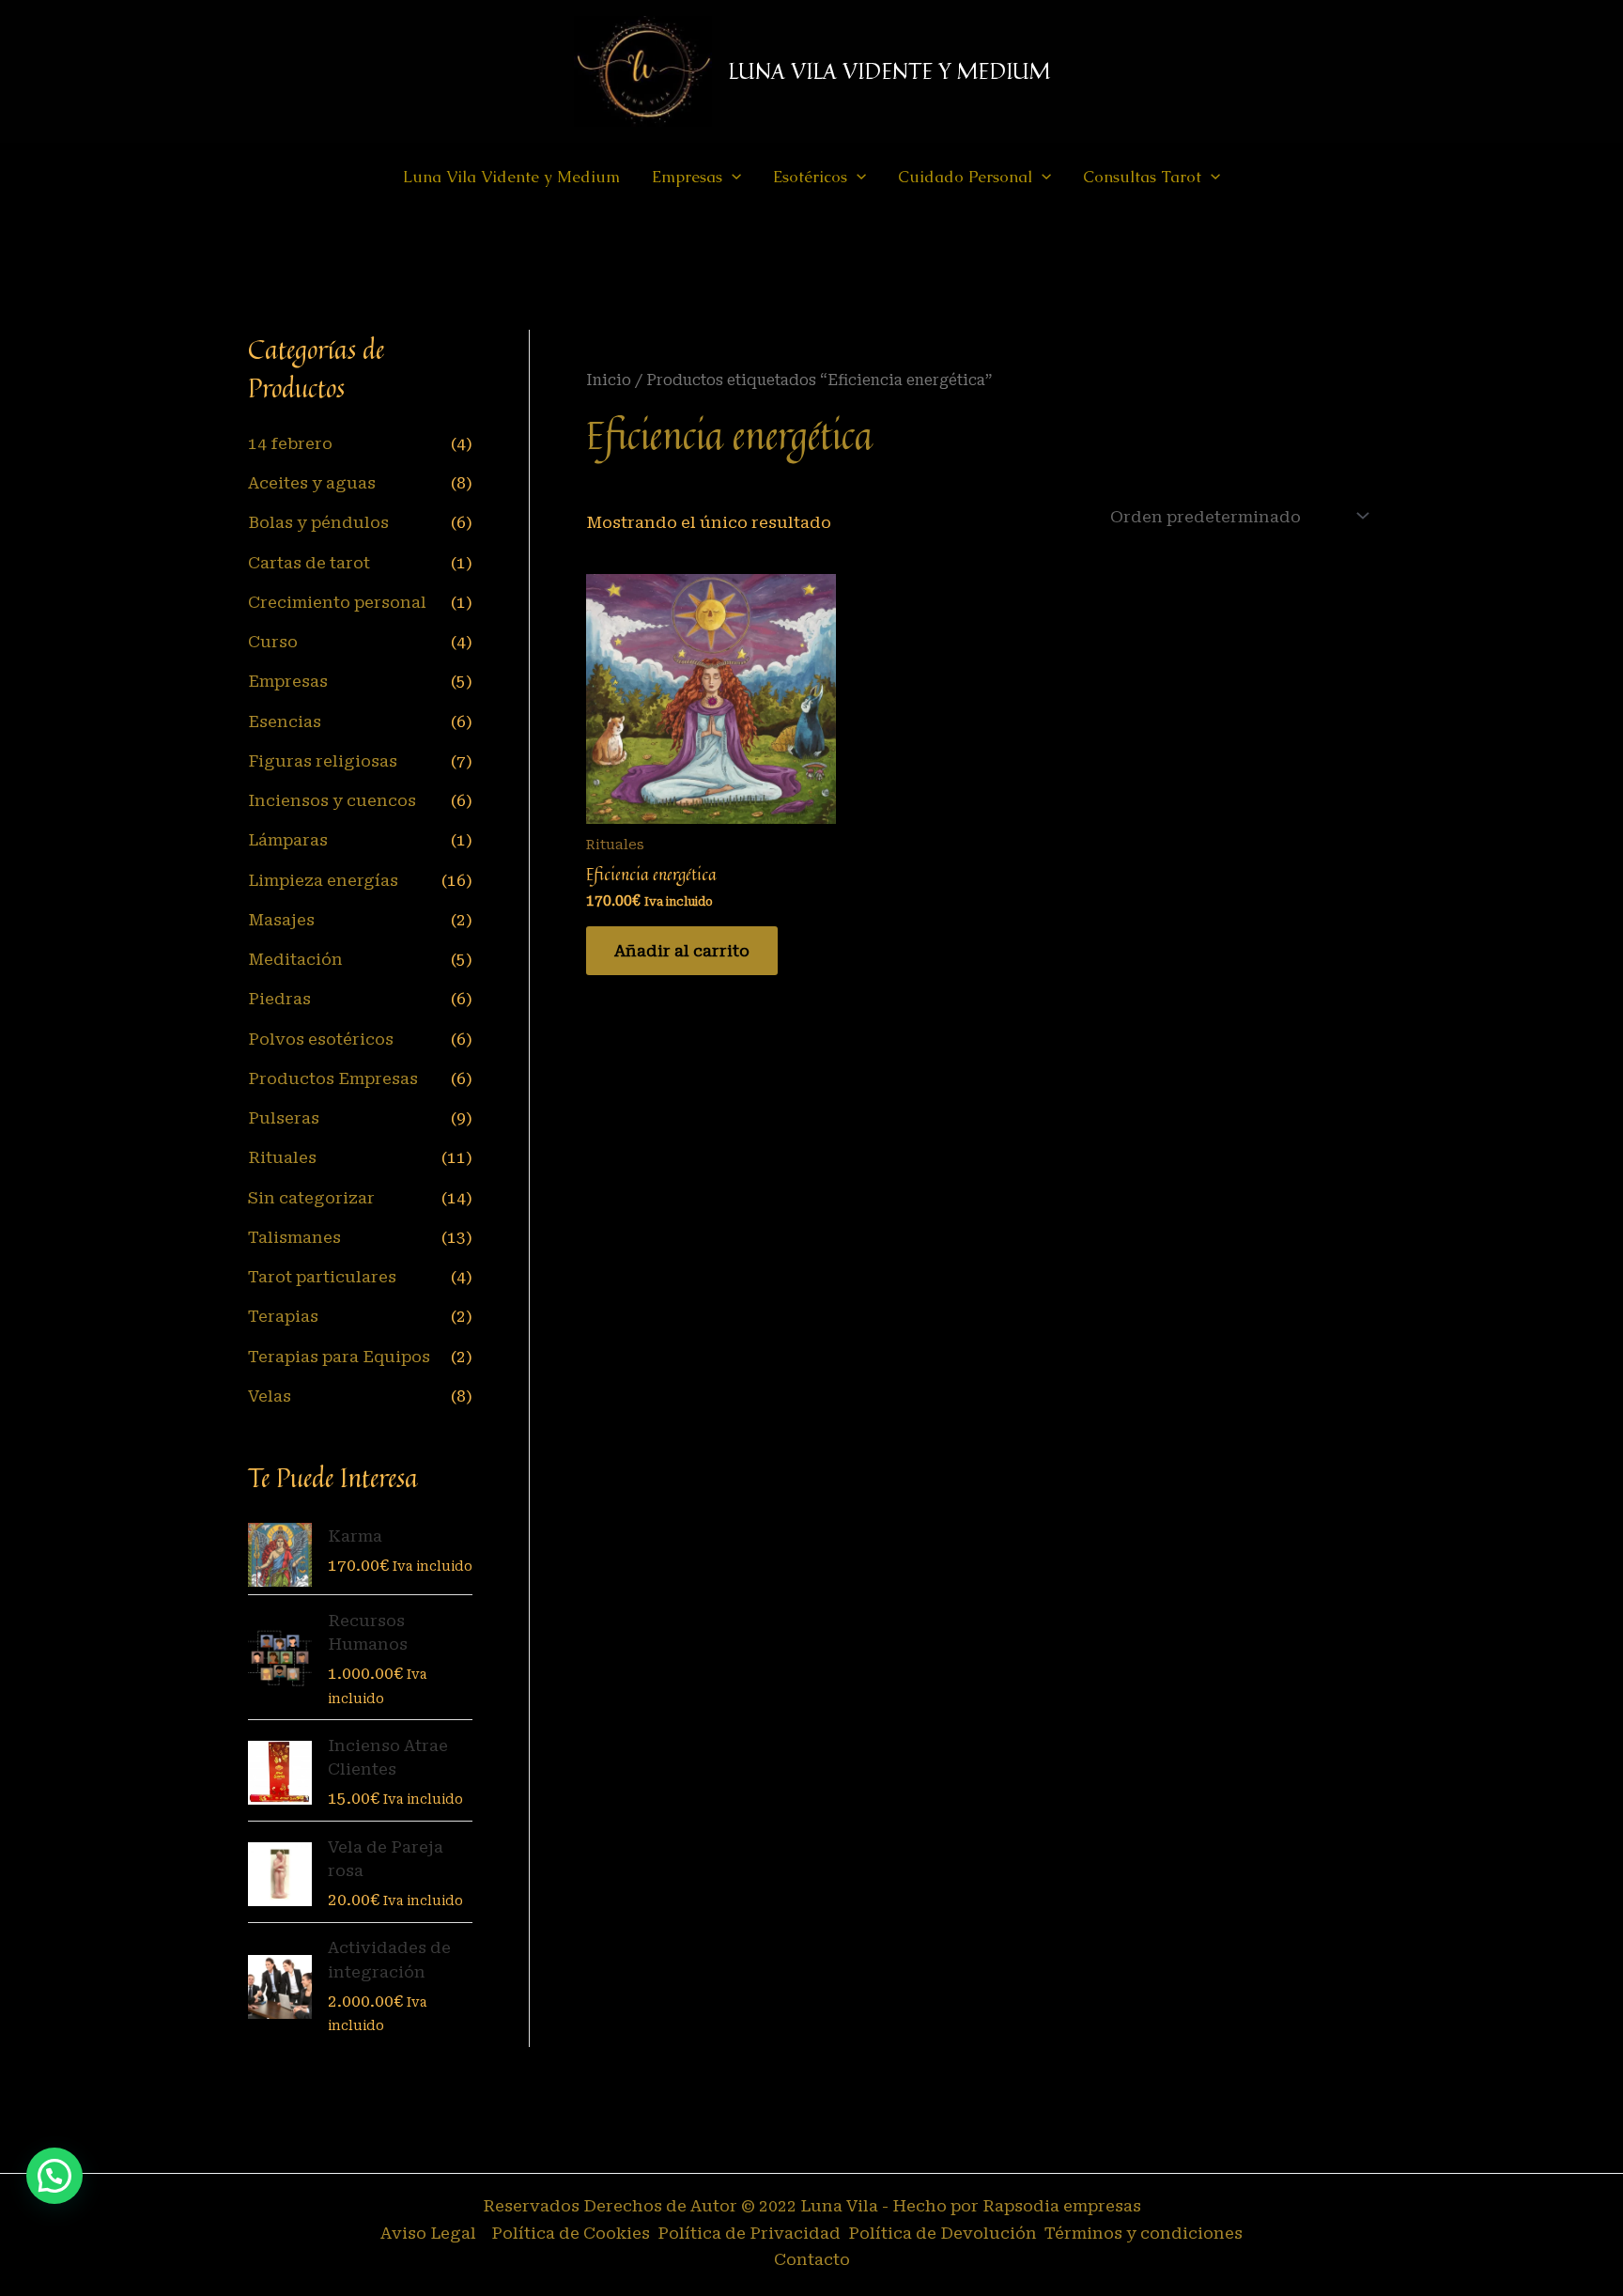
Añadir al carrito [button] (682, 951)
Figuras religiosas (323, 761)
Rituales (282, 1157)
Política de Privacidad (751, 2233)
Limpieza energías (323, 880)
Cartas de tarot (309, 563)
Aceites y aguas (312, 483)
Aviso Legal (428, 2233)
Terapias (283, 1316)
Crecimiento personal (337, 602)
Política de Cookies (569, 2233)
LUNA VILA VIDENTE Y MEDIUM (889, 71)
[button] (732, 177)
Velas (270, 1396)
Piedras (279, 999)
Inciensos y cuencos (332, 800)
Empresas (288, 681)
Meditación (295, 959)
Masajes (281, 920)
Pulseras (284, 1118)
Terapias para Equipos (339, 1357)
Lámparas (288, 840)
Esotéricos (810, 177)
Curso (273, 642)
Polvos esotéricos (321, 1039)
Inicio (609, 380)
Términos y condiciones (1144, 2233)
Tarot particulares (322, 1277)
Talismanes (294, 1237)
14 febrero (290, 443)
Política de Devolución (944, 2233)
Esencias (285, 721)
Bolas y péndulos (318, 522)
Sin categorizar (311, 1198)
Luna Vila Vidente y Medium (511, 177)
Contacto (812, 2259)
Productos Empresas (333, 1078)
